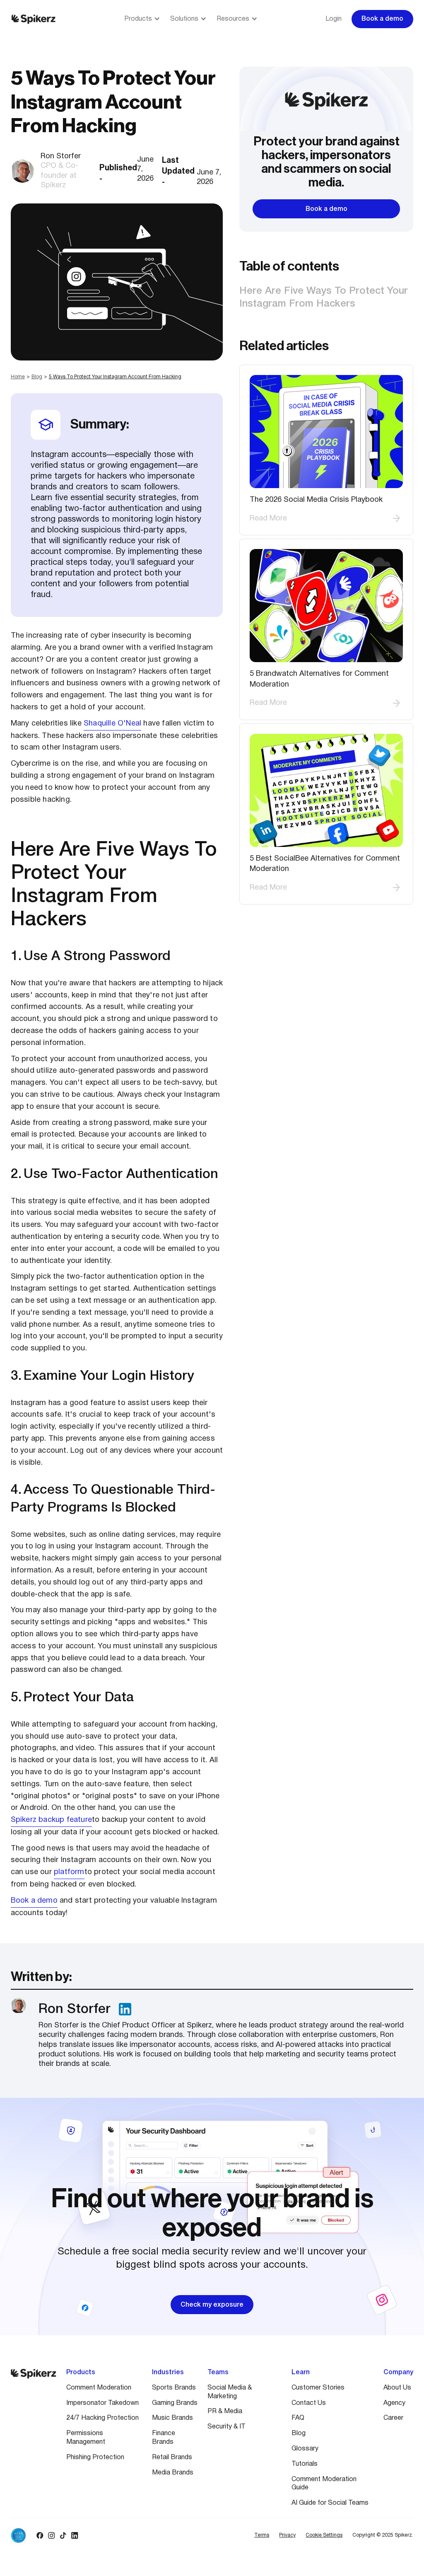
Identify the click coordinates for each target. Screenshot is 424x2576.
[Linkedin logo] (75, 2535)
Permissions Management (86, 2438)
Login (334, 19)
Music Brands (172, 2418)
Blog (37, 377)
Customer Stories (318, 2388)
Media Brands (173, 2473)
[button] (142, 19)
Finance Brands (164, 2438)
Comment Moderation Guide (324, 2484)
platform (69, 1872)
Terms (262, 2535)
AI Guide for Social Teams (330, 2503)
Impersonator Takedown (102, 2403)
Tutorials (305, 2464)
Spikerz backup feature (51, 1820)
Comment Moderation (99, 2388)
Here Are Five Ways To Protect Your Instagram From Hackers (324, 298)
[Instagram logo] (51, 2535)
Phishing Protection (95, 2457)
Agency (394, 2403)
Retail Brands (172, 2457)
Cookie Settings (324, 2535)
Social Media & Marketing (230, 2392)
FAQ (298, 2418)
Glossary (305, 2449)
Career (393, 2418)
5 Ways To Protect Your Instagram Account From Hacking (115, 377)
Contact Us (309, 2403)
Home (18, 377)
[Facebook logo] (40, 2535)
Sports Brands (174, 2388)
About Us (397, 2388)
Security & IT (226, 2427)
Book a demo (34, 1901)
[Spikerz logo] (34, 19)
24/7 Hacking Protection (102, 2418)
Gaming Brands (175, 2403)
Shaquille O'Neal (112, 724)
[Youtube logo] (86, 2535)
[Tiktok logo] (63, 2535)
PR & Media (225, 2412)
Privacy (287, 2535)
